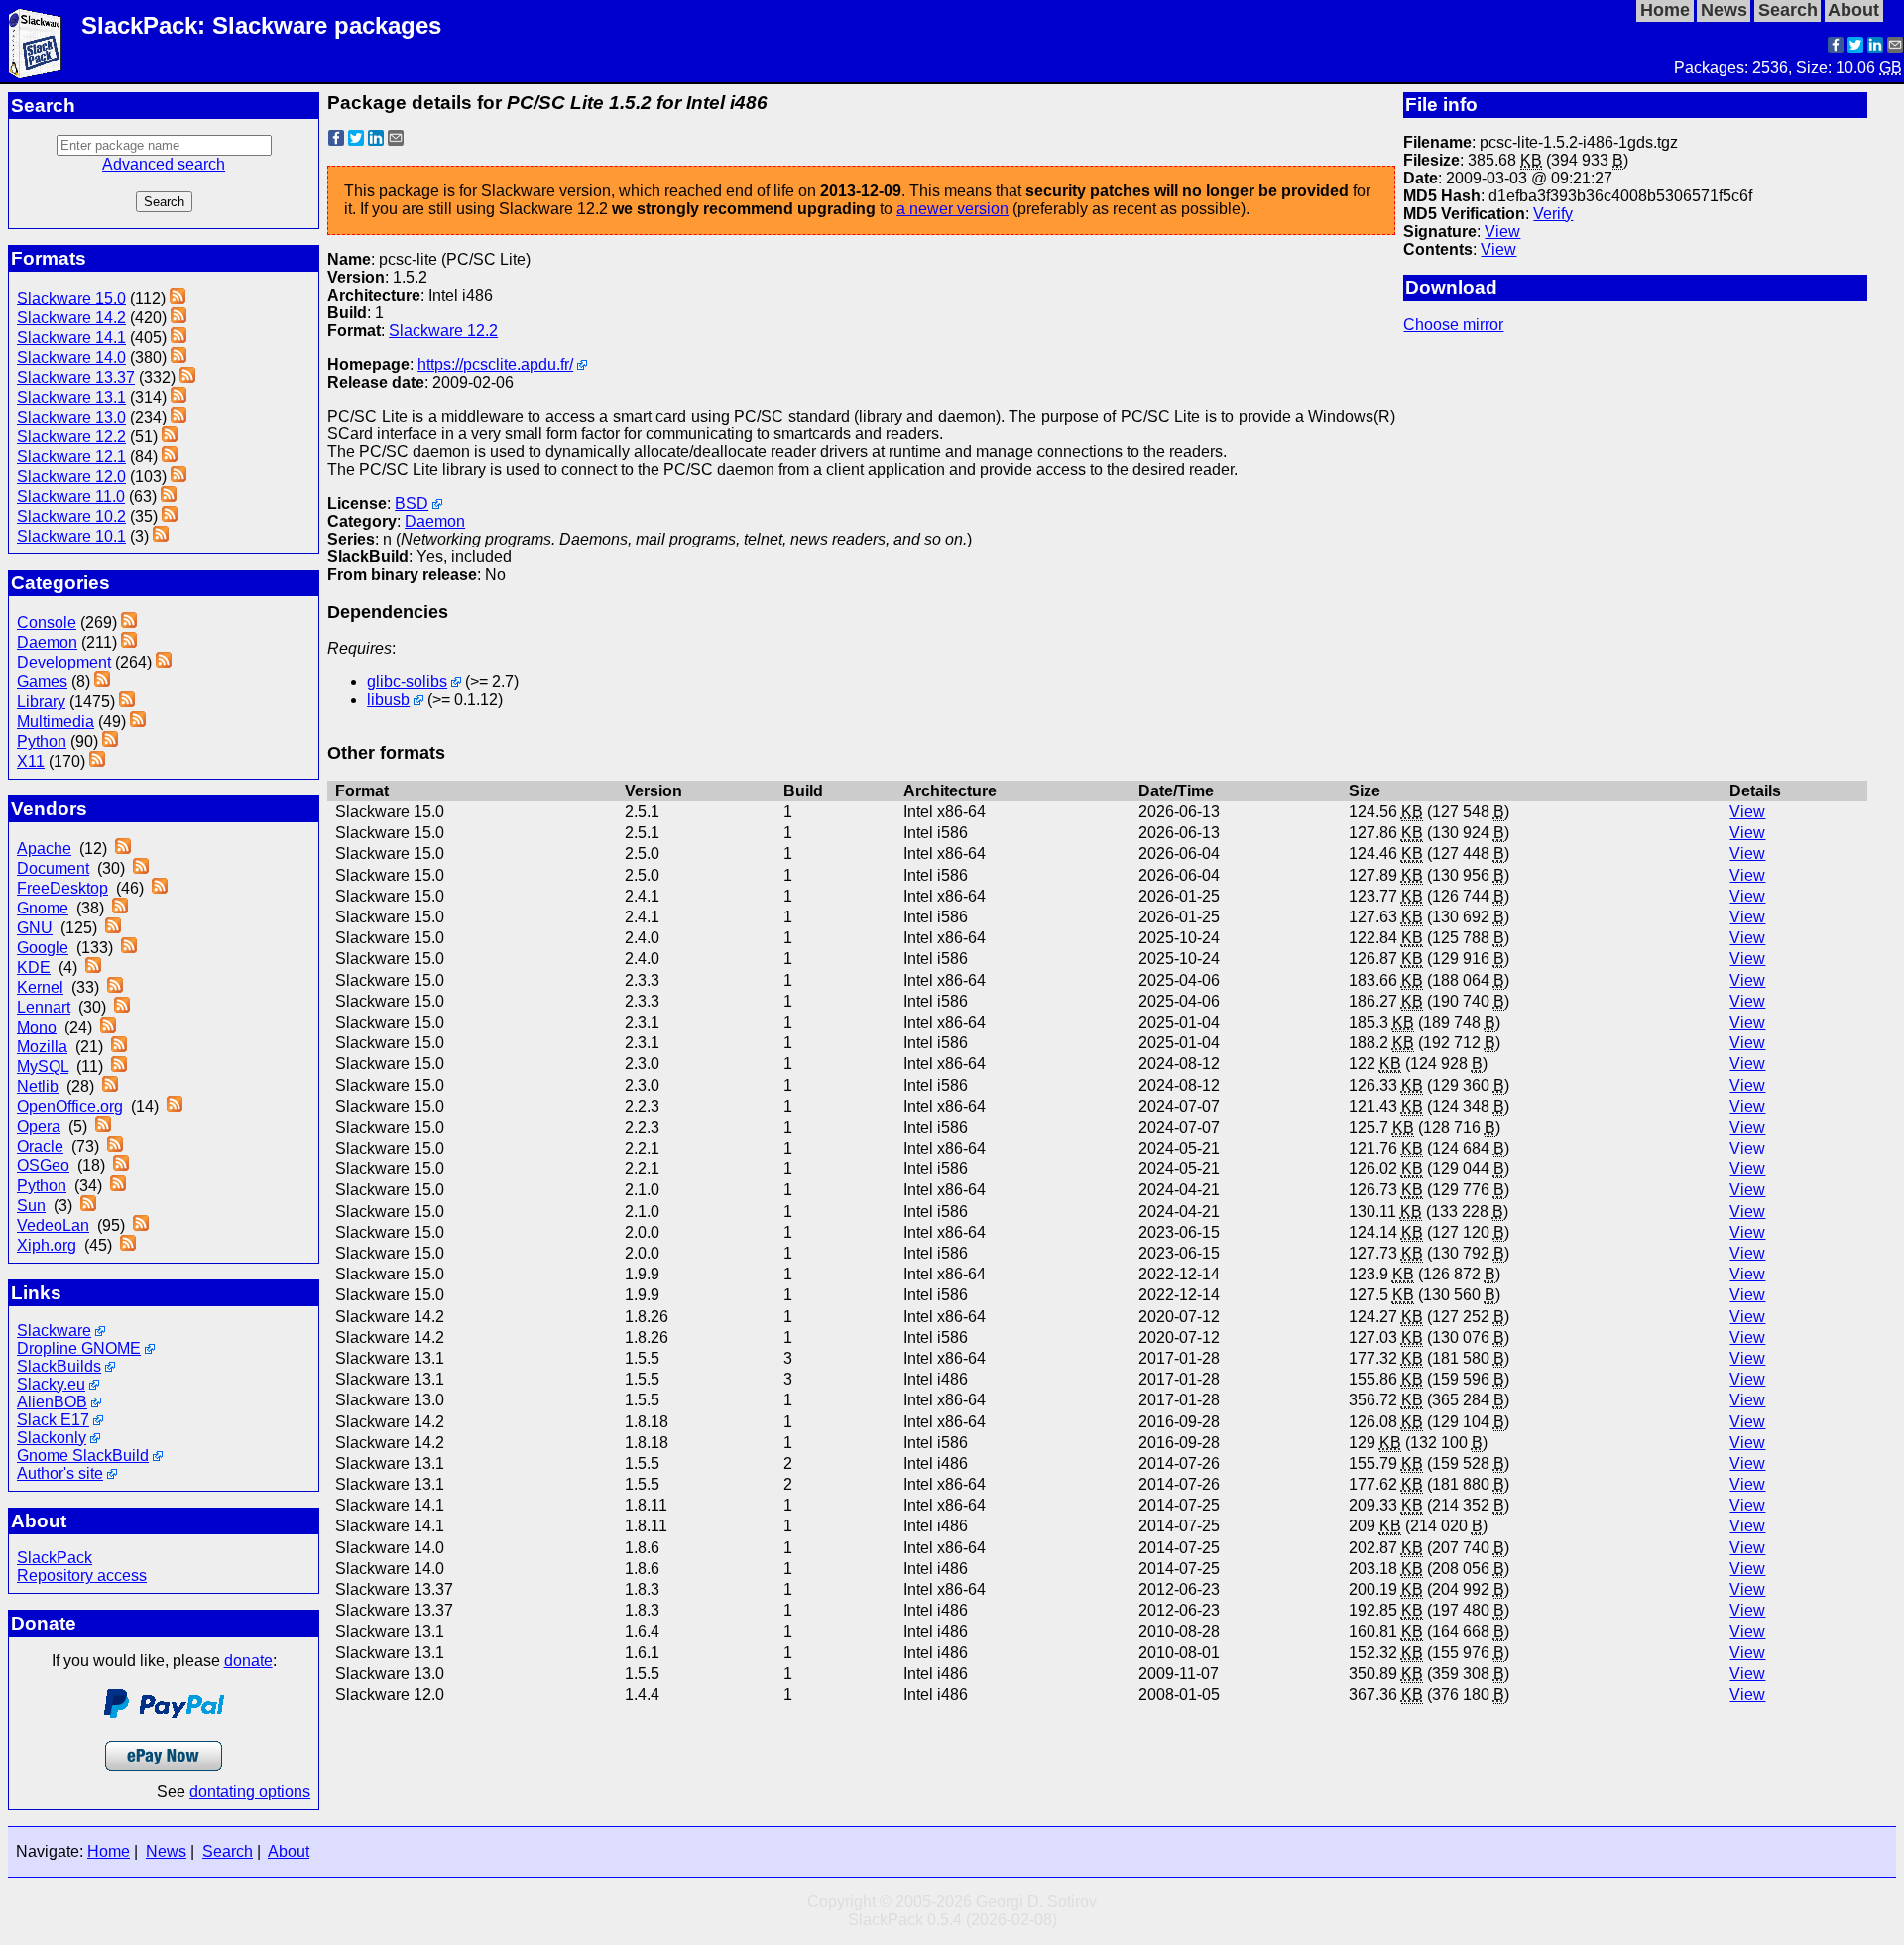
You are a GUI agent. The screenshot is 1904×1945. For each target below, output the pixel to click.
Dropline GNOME (79, 1348)
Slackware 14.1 (71, 338)
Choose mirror (1453, 325)
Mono (37, 1027)
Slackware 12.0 (71, 477)
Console (47, 622)
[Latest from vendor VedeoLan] (141, 1225)
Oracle (40, 1146)
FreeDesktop (62, 888)
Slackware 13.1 (71, 397)
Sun (31, 1206)
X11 (31, 761)
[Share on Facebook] (1836, 47)
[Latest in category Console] (129, 622)
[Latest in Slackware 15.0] (178, 298)
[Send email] (1895, 47)
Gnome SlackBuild (83, 1456)
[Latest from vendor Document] (141, 868)
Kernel (40, 987)
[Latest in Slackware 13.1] (178, 397)
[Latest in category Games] (102, 682)
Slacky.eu (51, 1384)
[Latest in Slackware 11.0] (169, 496)
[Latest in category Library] (127, 702)
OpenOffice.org (70, 1106)
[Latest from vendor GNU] (113, 928)
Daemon (47, 642)
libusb (388, 700)
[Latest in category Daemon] (129, 642)
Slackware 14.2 (71, 318)
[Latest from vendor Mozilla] (119, 1047)
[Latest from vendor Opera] (103, 1126)
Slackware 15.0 (71, 298)
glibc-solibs (407, 682)
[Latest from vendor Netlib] (110, 1087)
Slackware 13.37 (76, 377)
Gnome (43, 908)
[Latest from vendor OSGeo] (121, 1166)
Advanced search (164, 164)
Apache (44, 849)
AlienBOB (52, 1402)
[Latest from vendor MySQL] (119, 1067)
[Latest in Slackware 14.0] (178, 358)
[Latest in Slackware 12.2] (170, 437)
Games (42, 682)
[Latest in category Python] (110, 741)
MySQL (43, 1067)
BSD (412, 503)
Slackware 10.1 (71, 536)
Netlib (38, 1087)
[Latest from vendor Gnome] (120, 908)
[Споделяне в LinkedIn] (1875, 47)
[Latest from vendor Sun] (88, 1206)
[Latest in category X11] (97, 761)
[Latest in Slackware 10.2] (170, 516)
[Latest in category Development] (164, 662)
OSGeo (43, 1166)
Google (43, 948)
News (166, 1851)
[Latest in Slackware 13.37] (187, 377)
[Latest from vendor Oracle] (115, 1146)
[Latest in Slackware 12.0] (178, 477)
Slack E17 (53, 1420)
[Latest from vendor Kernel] (115, 987)
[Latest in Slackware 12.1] (170, 457)
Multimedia (56, 722)
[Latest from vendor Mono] (108, 1027)
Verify (1553, 214)
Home (109, 1851)
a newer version (952, 209)
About (289, 1851)
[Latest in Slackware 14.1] (178, 338)
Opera (39, 1126)
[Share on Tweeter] (1855, 47)
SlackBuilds (59, 1366)
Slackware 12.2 (71, 437)
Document (53, 868)
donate (248, 1661)
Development (64, 662)
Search (228, 1851)
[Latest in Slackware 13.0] (178, 417)
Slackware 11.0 (71, 496)
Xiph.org (47, 1245)
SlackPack (55, 1558)
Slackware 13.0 (71, 417)
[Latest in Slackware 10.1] (161, 536)
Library (41, 702)
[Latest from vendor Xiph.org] (128, 1245)
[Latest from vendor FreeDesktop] (160, 888)
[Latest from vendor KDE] (93, 968)
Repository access (82, 1576)
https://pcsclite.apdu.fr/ (495, 365)
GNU (35, 928)
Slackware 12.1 (71, 457)
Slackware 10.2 (71, 516)
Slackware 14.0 (71, 358)
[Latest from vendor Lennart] (122, 1007)
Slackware (54, 1331)
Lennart (44, 1007)
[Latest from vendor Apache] (123, 849)
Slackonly (52, 1438)
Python (42, 741)
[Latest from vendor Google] (129, 948)
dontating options (250, 1792)
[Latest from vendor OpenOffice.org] (175, 1106)
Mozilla (42, 1047)
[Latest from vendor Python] (118, 1186)
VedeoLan (53, 1225)
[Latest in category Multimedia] (138, 722)
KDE (34, 968)
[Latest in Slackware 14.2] (178, 318)
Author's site (60, 1473)
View (1502, 232)
